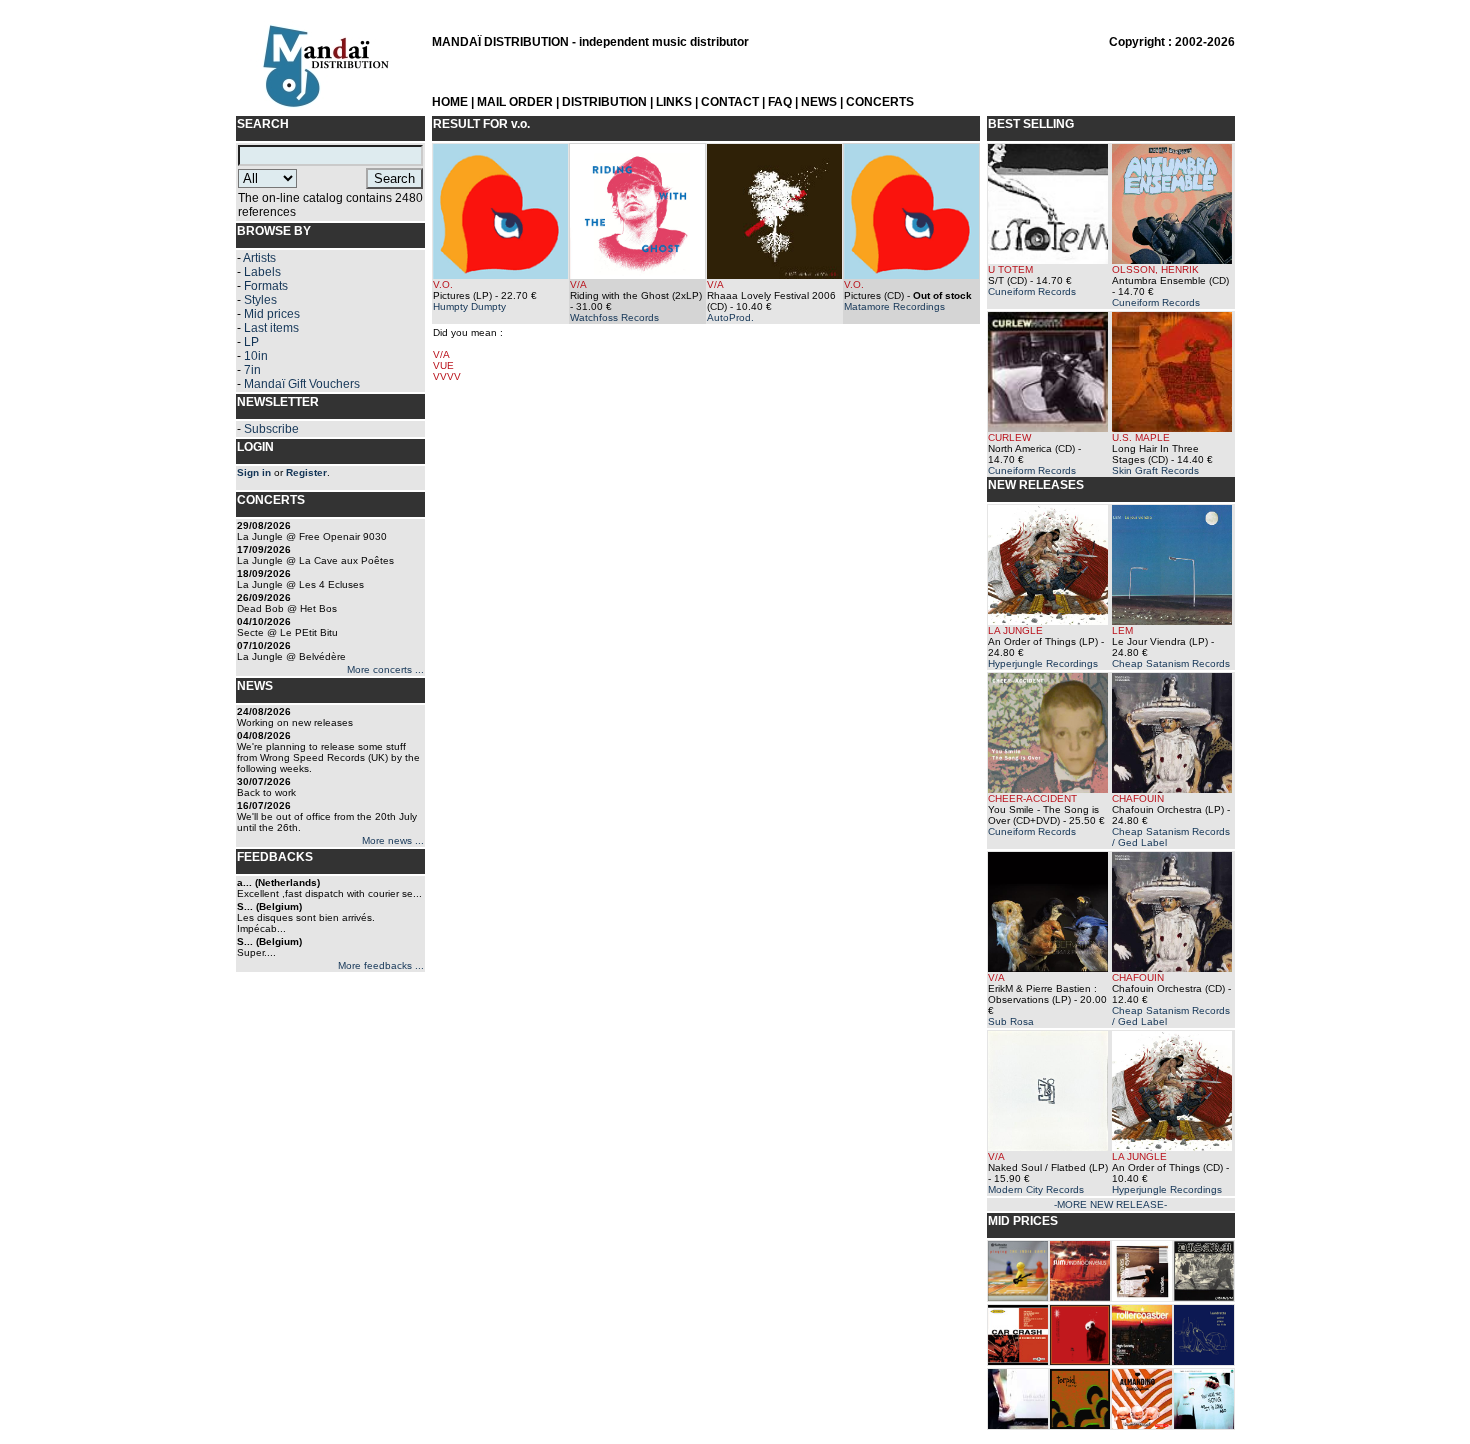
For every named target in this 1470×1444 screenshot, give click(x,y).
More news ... (393, 840)
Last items (271, 328)
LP (251, 342)
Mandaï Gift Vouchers (302, 384)
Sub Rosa (1011, 1021)
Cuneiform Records (1032, 291)
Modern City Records (1036, 1189)
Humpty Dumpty (469, 306)
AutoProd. (730, 317)
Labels (262, 272)
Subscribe (271, 429)
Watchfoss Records (614, 317)
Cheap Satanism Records (1171, 663)
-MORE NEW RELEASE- (1110, 1204)
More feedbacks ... (381, 965)
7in (252, 370)
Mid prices (272, 314)
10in (256, 356)
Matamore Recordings (894, 306)
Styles (260, 300)
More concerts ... (385, 669)
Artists (259, 258)
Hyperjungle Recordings (1043, 663)
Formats (266, 286)
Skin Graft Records (1155, 470)
